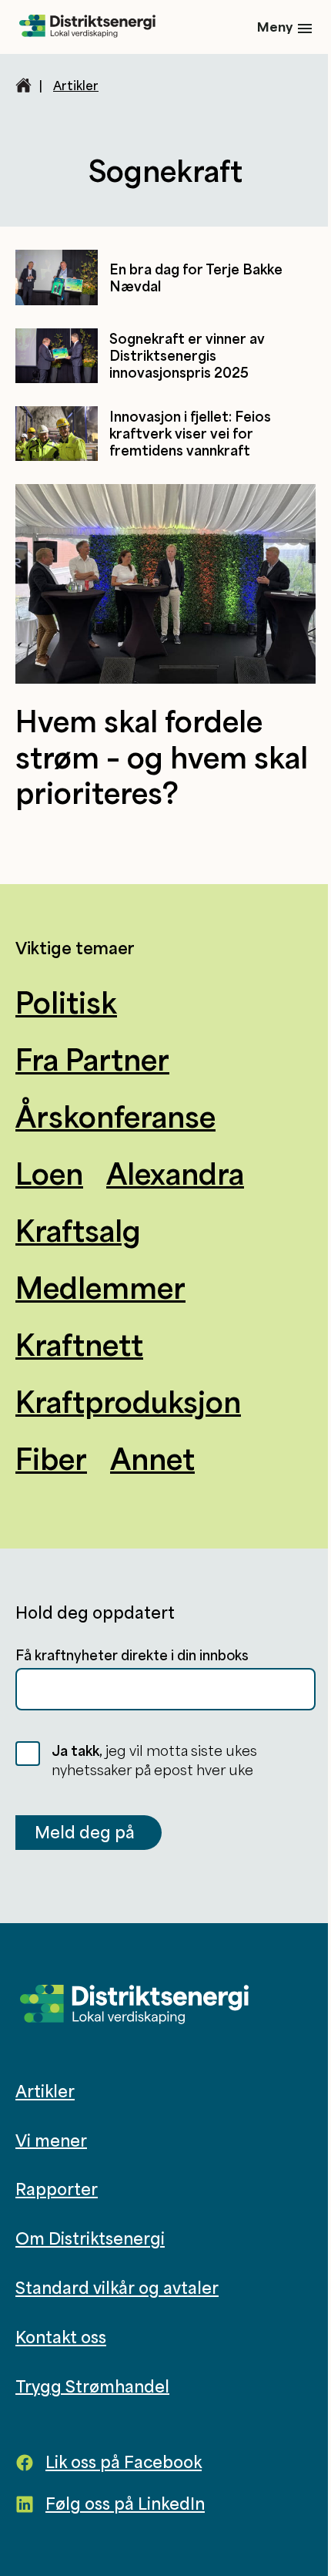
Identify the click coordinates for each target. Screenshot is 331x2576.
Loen (49, 1173)
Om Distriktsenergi (90, 2238)
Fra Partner (92, 1059)
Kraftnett (79, 1344)
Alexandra (175, 1173)
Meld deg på (85, 1832)
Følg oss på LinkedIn (125, 2504)
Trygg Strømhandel (92, 2386)
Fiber (51, 1458)
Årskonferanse (115, 1116)
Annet (152, 1458)
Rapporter (57, 2189)
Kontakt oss (61, 2337)
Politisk (66, 1002)
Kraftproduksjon (128, 1401)
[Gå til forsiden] (87, 27)
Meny (275, 27)
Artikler (76, 86)
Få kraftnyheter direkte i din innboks (132, 1655)
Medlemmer (100, 1287)
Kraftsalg (78, 1230)
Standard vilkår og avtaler (117, 2288)
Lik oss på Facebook (124, 2462)
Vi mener (51, 2140)
